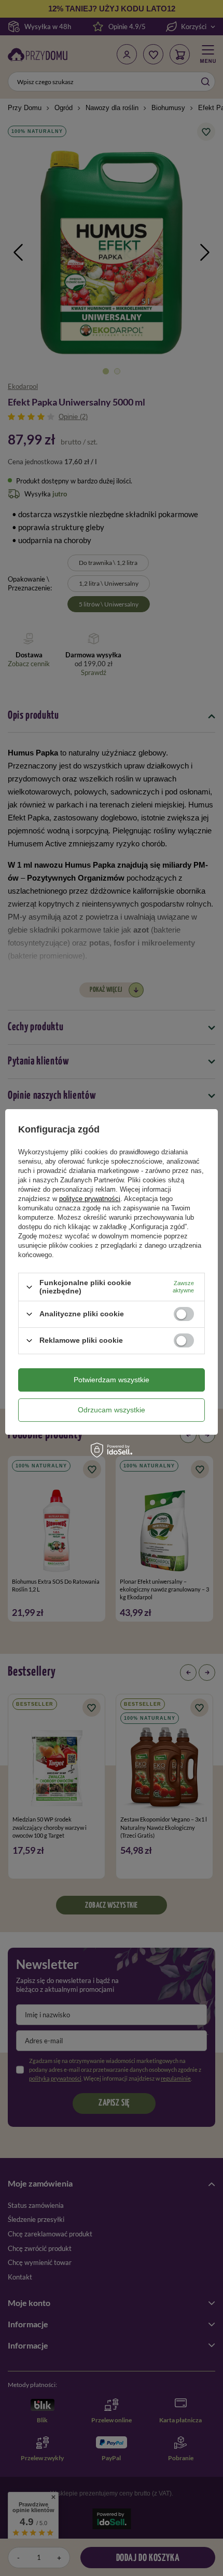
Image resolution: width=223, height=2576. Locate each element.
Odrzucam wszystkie (112, 1410)
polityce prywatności (90, 1199)
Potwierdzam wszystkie (112, 1380)
